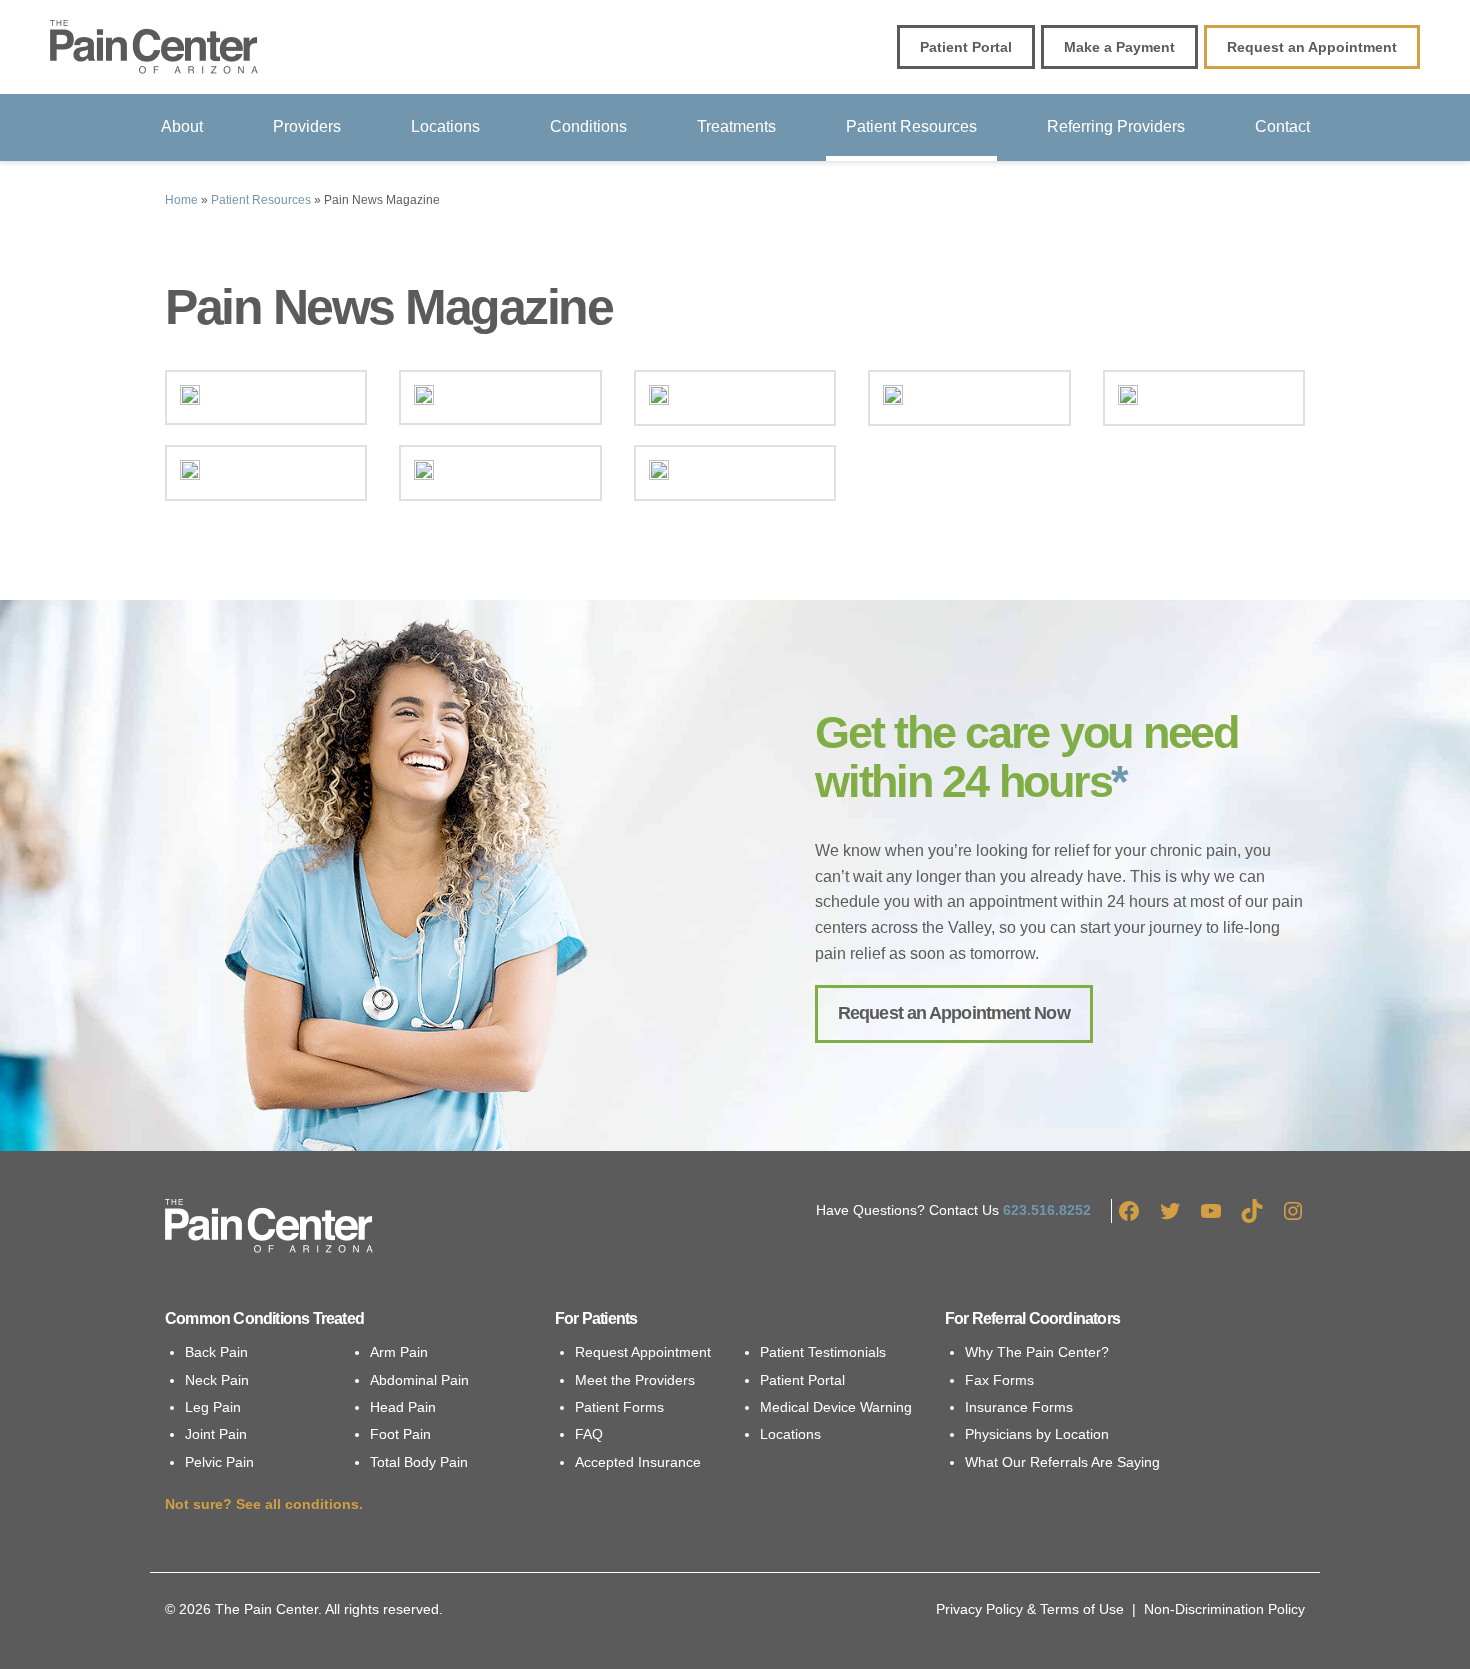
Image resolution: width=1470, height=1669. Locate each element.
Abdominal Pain (419, 1380)
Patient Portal (802, 1380)
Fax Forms (999, 1380)
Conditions (588, 126)
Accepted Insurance (638, 1462)
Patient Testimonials (823, 1352)
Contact (1282, 126)
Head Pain (403, 1407)
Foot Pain (400, 1434)
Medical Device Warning (836, 1407)
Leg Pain (213, 1407)
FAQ (589, 1434)
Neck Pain (217, 1380)
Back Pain (216, 1352)
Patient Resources (911, 126)
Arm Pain (399, 1352)
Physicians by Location (1037, 1434)
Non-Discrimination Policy (1224, 1609)
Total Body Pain (419, 1462)
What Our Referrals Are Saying (1062, 1462)
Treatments (736, 126)
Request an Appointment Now (954, 1013)
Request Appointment (643, 1352)
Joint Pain (216, 1434)
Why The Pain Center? (1037, 1352)
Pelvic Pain (219, 1462)
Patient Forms (619, 1407)
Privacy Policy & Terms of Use (1030, 1609)
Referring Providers (1116, 126)
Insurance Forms (1019, 1407)
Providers (307, 126)
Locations (445, 126)
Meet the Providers (635, 1380)
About (182, 126)
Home (181, 200)
